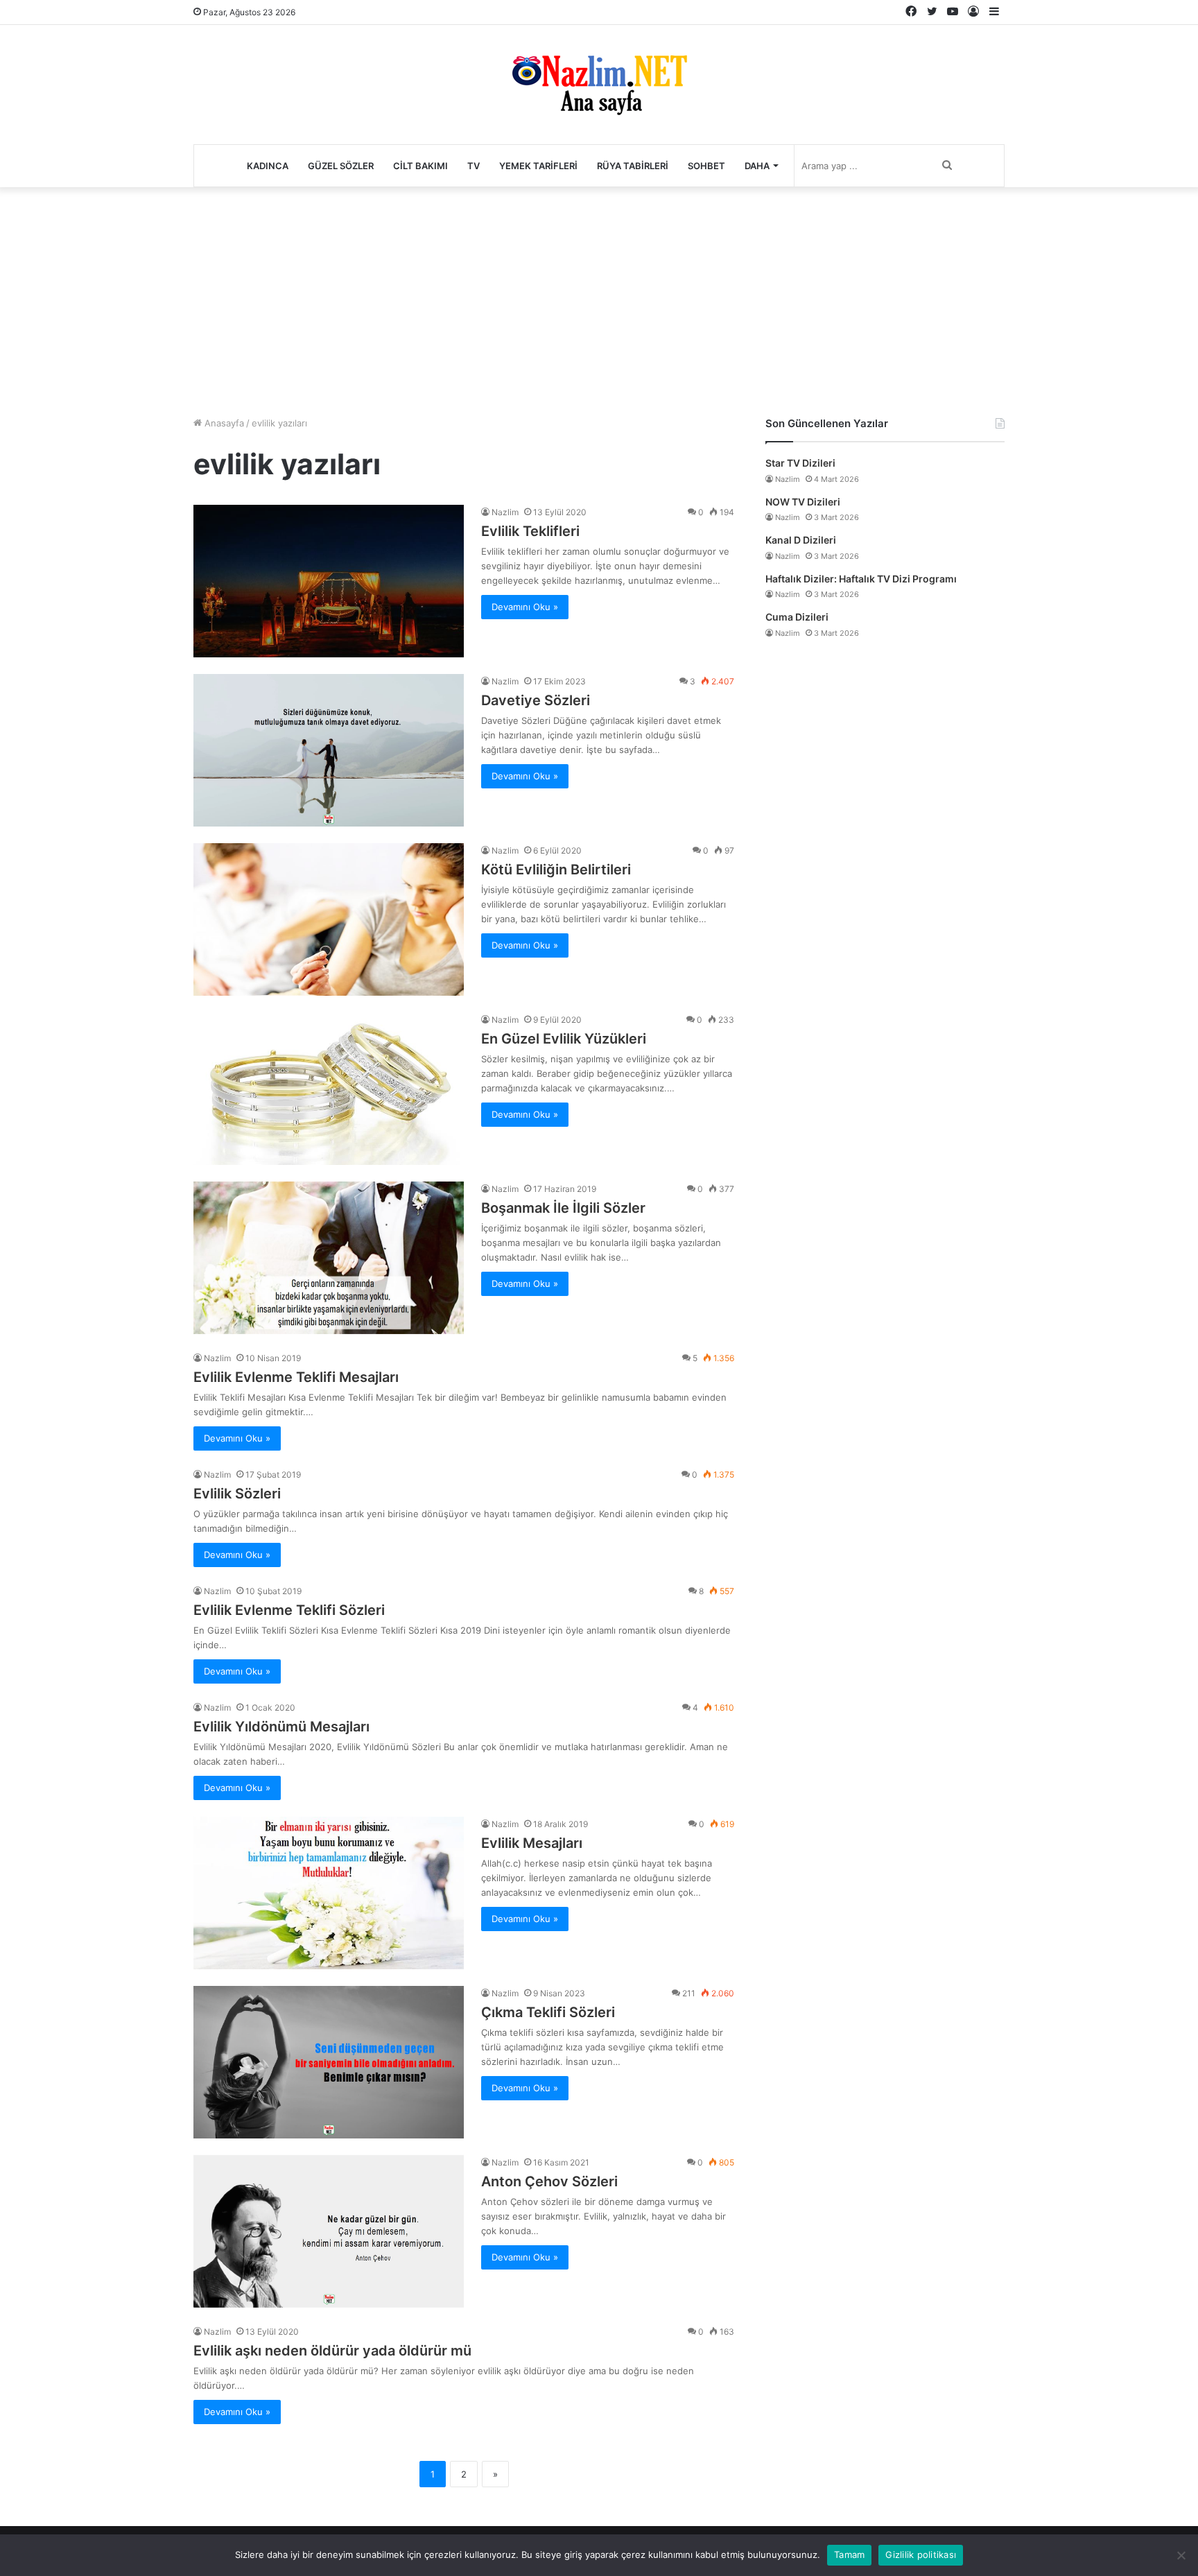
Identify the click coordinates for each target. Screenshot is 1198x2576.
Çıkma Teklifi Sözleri (548, 2012)
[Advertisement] (599, 298)
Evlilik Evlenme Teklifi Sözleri (289, 1610)
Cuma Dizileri (797, 617)
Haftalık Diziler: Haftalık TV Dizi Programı (861, 579)
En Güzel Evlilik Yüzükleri (564, 1039)
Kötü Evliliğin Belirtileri (556, 870)
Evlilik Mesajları (532, 1843)
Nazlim (505, 512)
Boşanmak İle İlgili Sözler (563, 1208)
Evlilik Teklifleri (530, 531)
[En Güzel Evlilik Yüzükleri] (329, 1089)
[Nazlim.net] (599, 85)
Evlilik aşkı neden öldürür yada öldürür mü (332, 2351)
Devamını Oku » (525, 607)
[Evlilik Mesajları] (329, 1893)
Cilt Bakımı (420, 166)
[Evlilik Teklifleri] (329, 581)
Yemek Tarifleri (538, 166)
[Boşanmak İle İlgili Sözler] (329, 1258)
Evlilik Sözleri (237, 1494)
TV (474, 166)
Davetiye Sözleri (536, 700)
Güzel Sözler (341, 166)
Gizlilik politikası (921, 2555)
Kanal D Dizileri (801, 540)
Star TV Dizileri (800, 463)
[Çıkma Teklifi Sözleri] (329, 2062)
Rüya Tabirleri (633, 166)
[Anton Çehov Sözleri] (329, 2231)
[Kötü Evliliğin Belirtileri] (329, 919)
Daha (757, 166)
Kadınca (268, 166)
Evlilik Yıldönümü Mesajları (281, 1727)
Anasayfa (223, 423)
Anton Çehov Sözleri (549, 2181)
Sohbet (706, 166)
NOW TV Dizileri (803, 502)
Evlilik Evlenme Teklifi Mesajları (296, 1377)
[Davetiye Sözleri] (329, 750)
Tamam (849, 2555)
